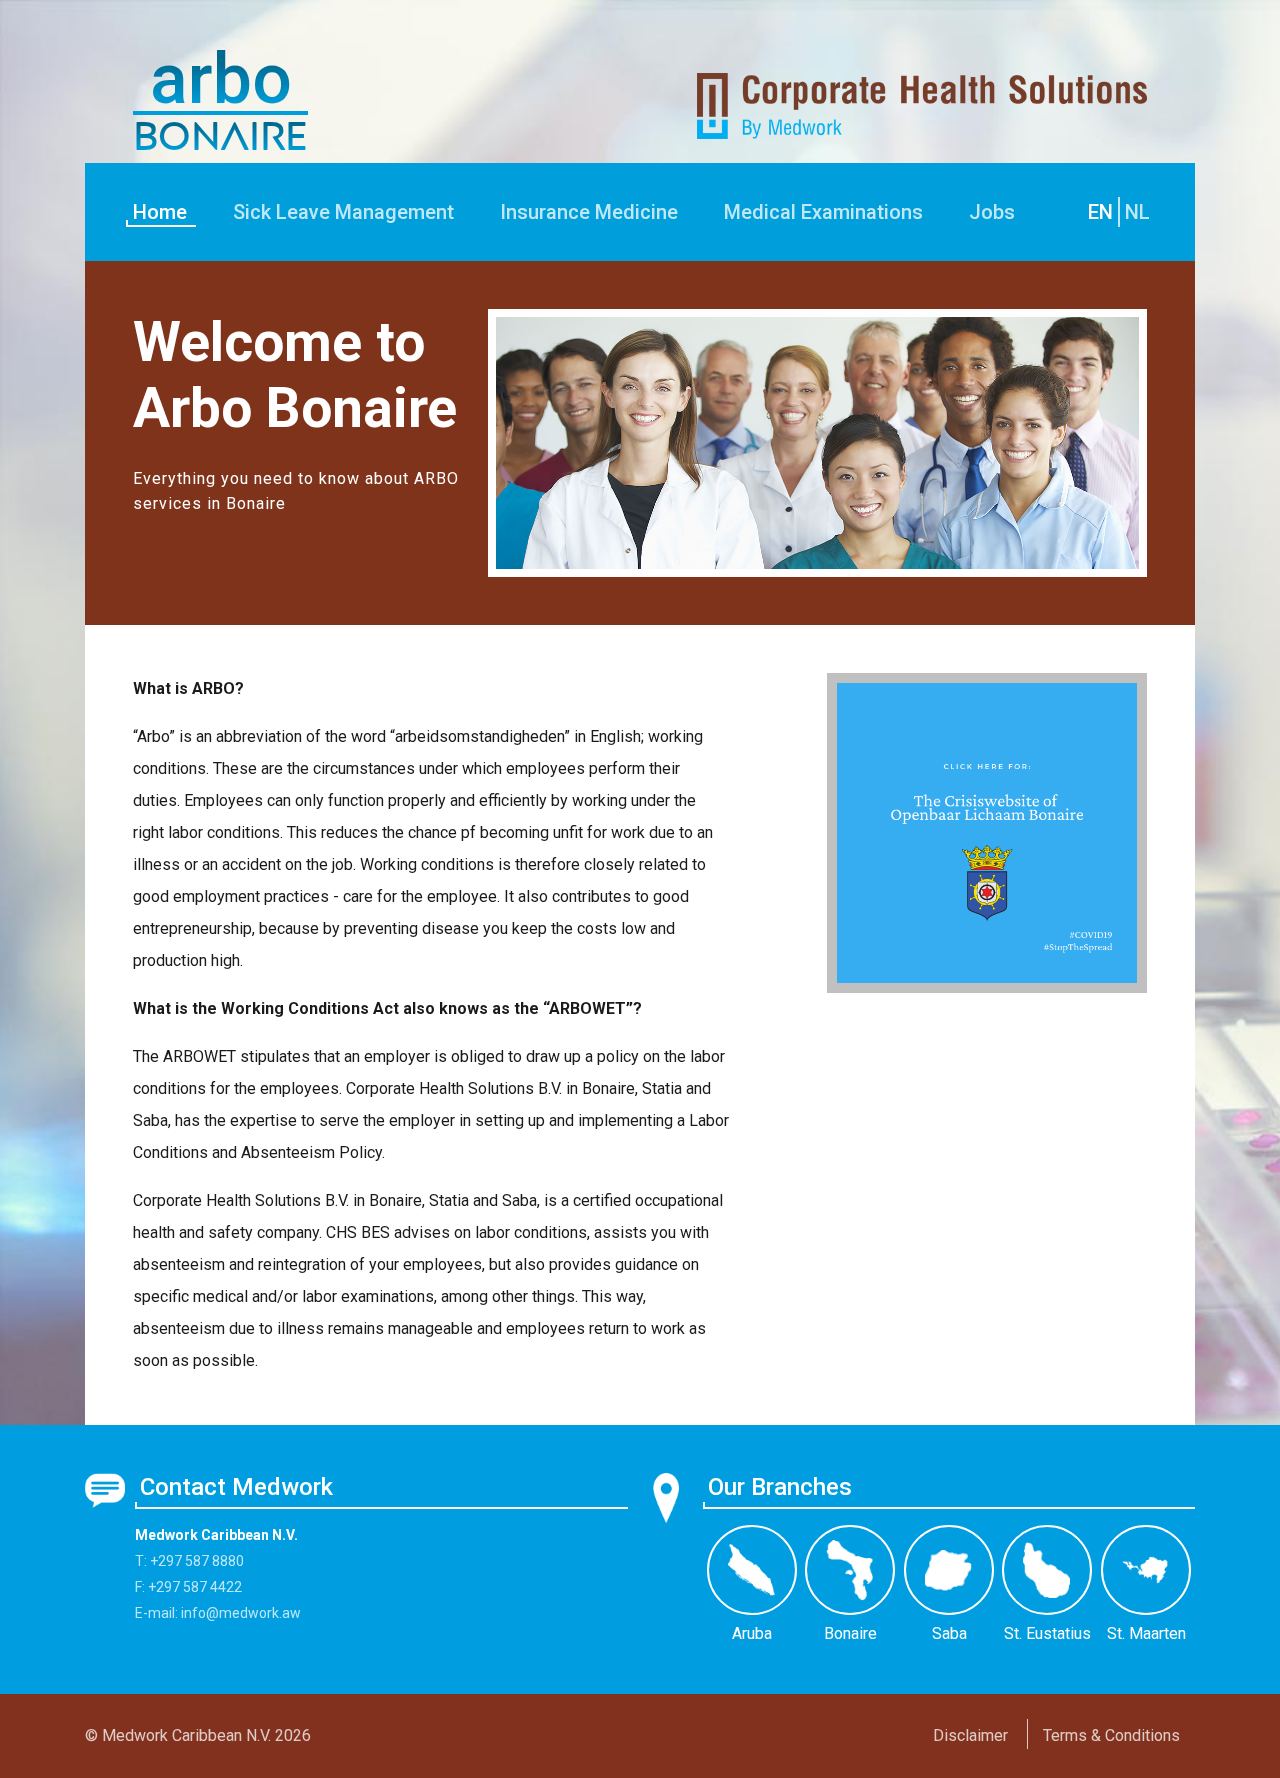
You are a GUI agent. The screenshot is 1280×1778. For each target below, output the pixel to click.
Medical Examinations (823, 212)
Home (160, 212)
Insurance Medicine (589, 212)
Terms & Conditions (1111, 1735)
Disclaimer (970, 1735)
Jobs (992, 212)
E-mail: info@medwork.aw (218, 1613)
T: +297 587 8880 (189, 1561)
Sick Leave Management (343, 212)
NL (1137, 212)
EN (1100, 212)
